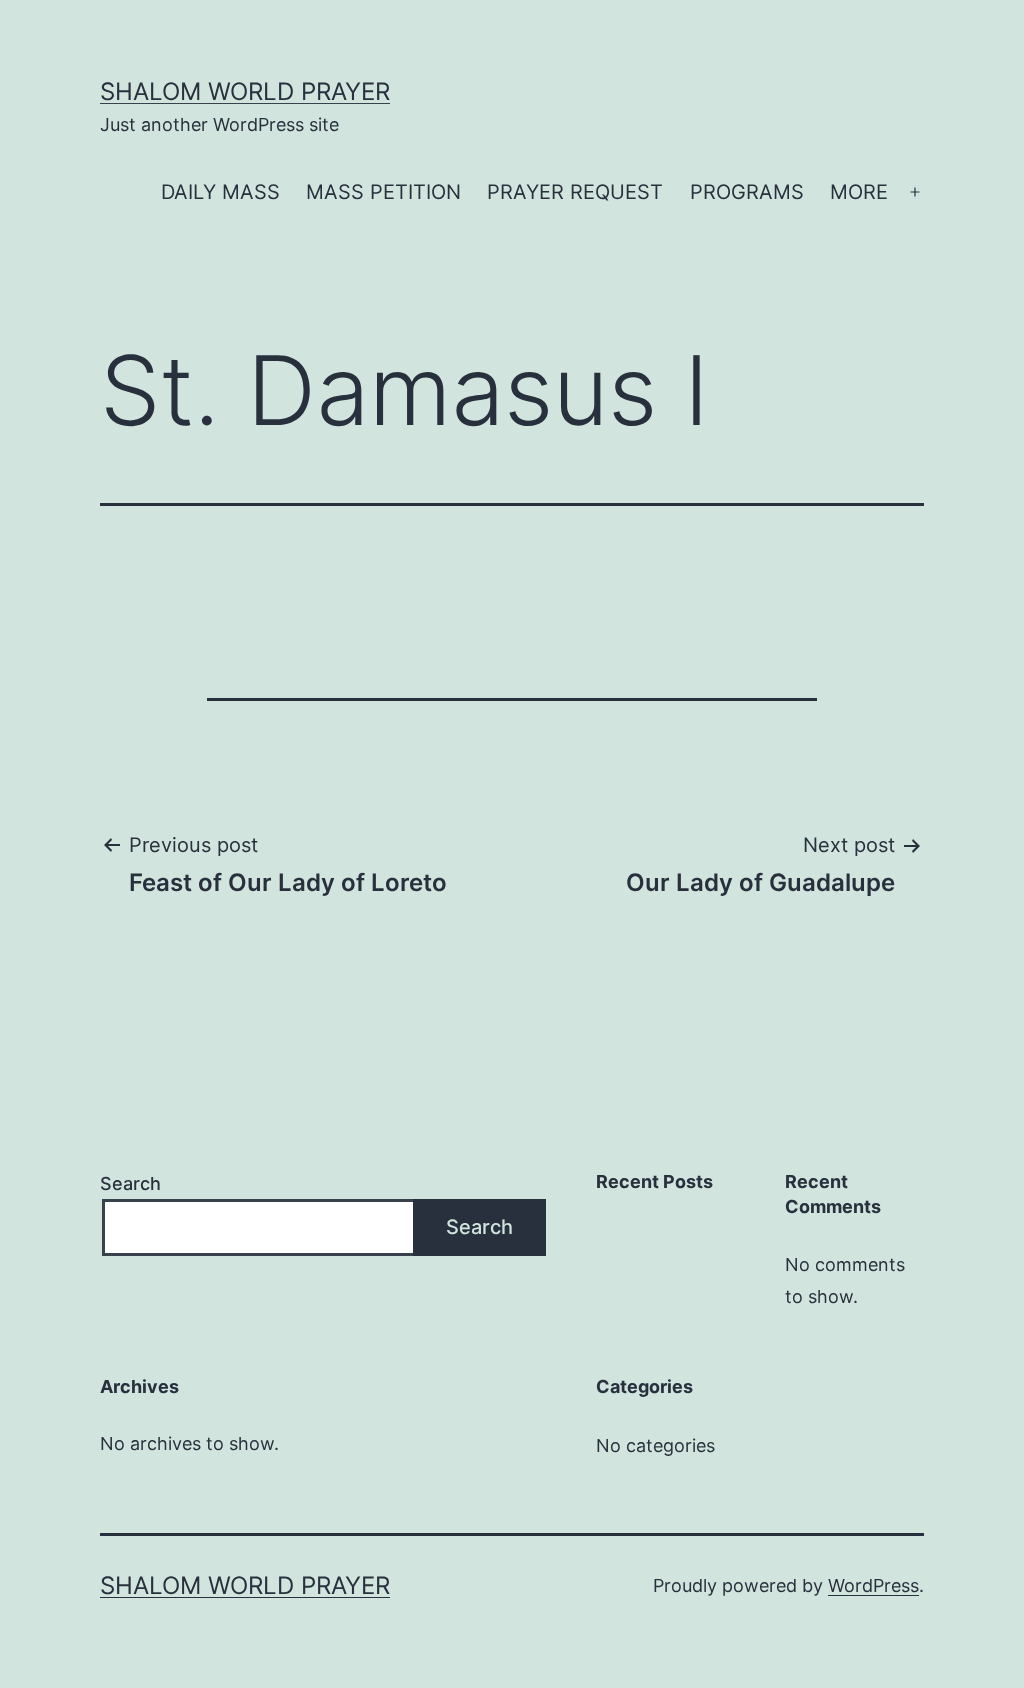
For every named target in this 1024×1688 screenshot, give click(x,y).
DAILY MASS (220, 192)
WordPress (873, 1585)
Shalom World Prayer (245, 91)
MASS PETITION (383, 192)
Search (130, 1183)
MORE (859, 192)
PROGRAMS (747, 192)
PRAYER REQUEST (575, 192)
